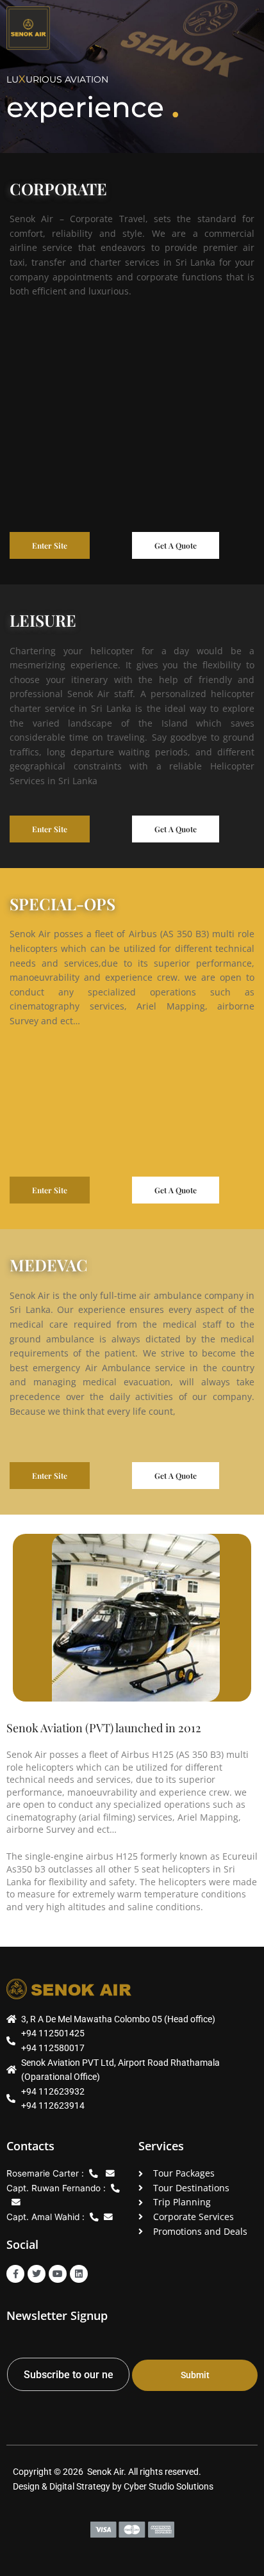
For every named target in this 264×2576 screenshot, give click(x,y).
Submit (195, 2375)
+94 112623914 (53, 2105)
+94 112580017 (53, 2048)
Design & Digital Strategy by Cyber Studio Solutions (113, 2486)
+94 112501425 (53, 2033)
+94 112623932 (53, 2091)
